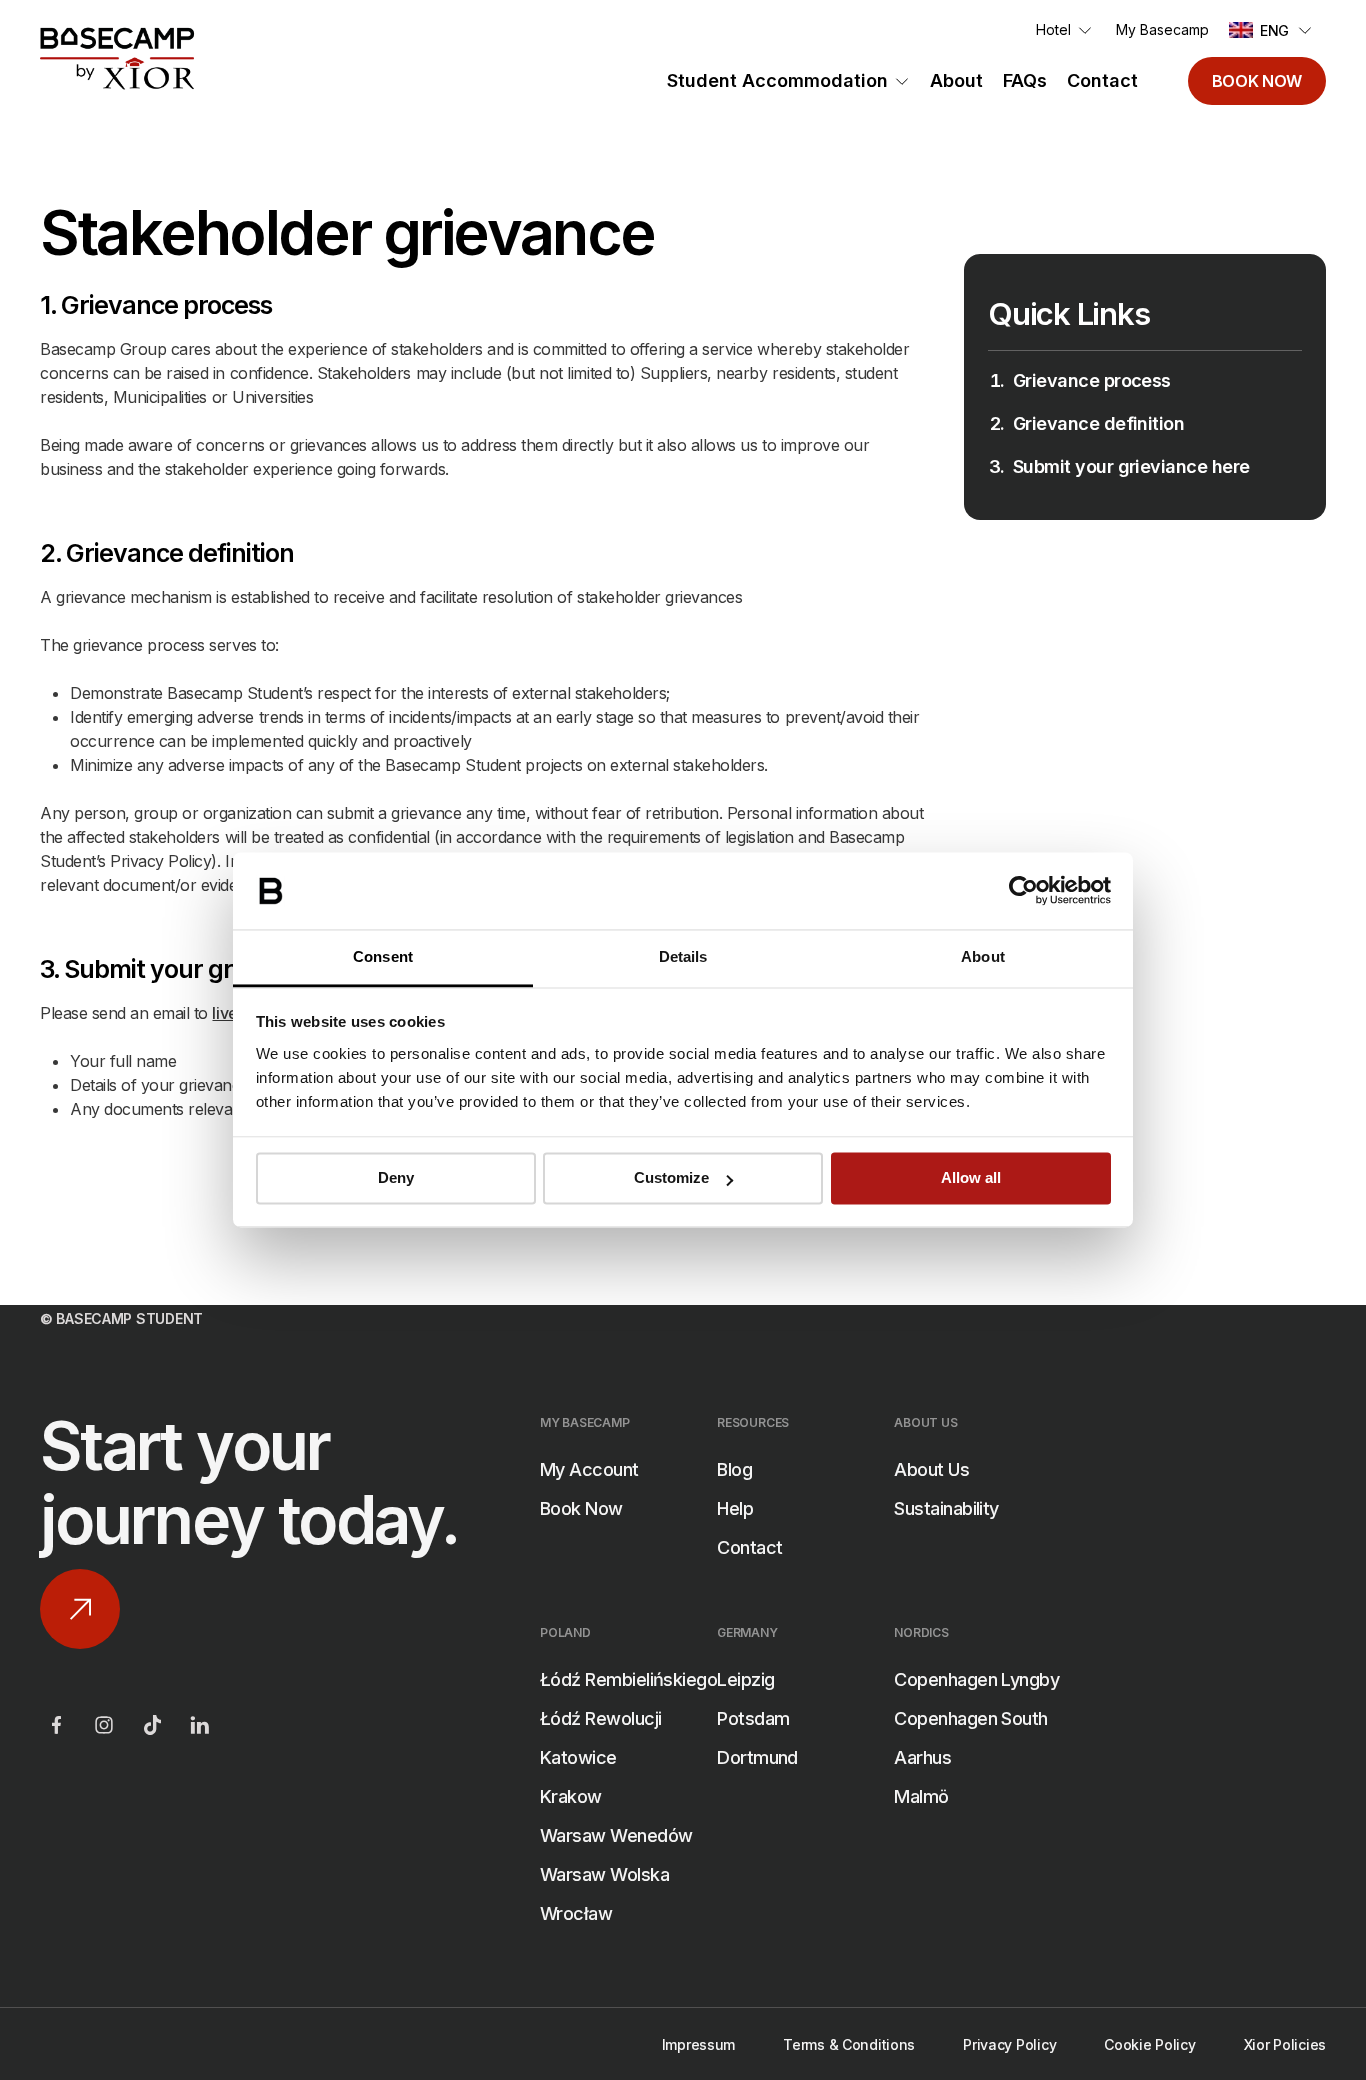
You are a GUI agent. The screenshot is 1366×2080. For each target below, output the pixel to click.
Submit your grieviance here (1131, 466)
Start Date (469, 1871)
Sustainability (946, 1508)
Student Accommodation (777, 80)
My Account (589, 1469)
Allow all (971, 1178)
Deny (396, 1178)
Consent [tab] (383, 956)
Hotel (1053, 29)
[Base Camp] (118, 59)
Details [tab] (683, 956)
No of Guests (481, 1971)
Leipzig (745, 1679)
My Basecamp (1162, 29)
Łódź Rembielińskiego (628, 1679)
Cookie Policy (1149, 2044)
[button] (1272, 30)
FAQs (1025, 80)
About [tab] (983, 956)
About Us (931, 1469)
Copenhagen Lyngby (976, 1679)
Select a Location (496, 1771)
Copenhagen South (970, 1718)
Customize (671, 1178)
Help (735, 1508)
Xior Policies (1285, 2044)
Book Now (1257, 81)
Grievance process (1092, 380)
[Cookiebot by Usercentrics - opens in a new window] (1023, 891)
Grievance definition (1098, 423)
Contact (1102, 80)
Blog (734, 1469)
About (956, 80)
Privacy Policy (1009, 2044)
